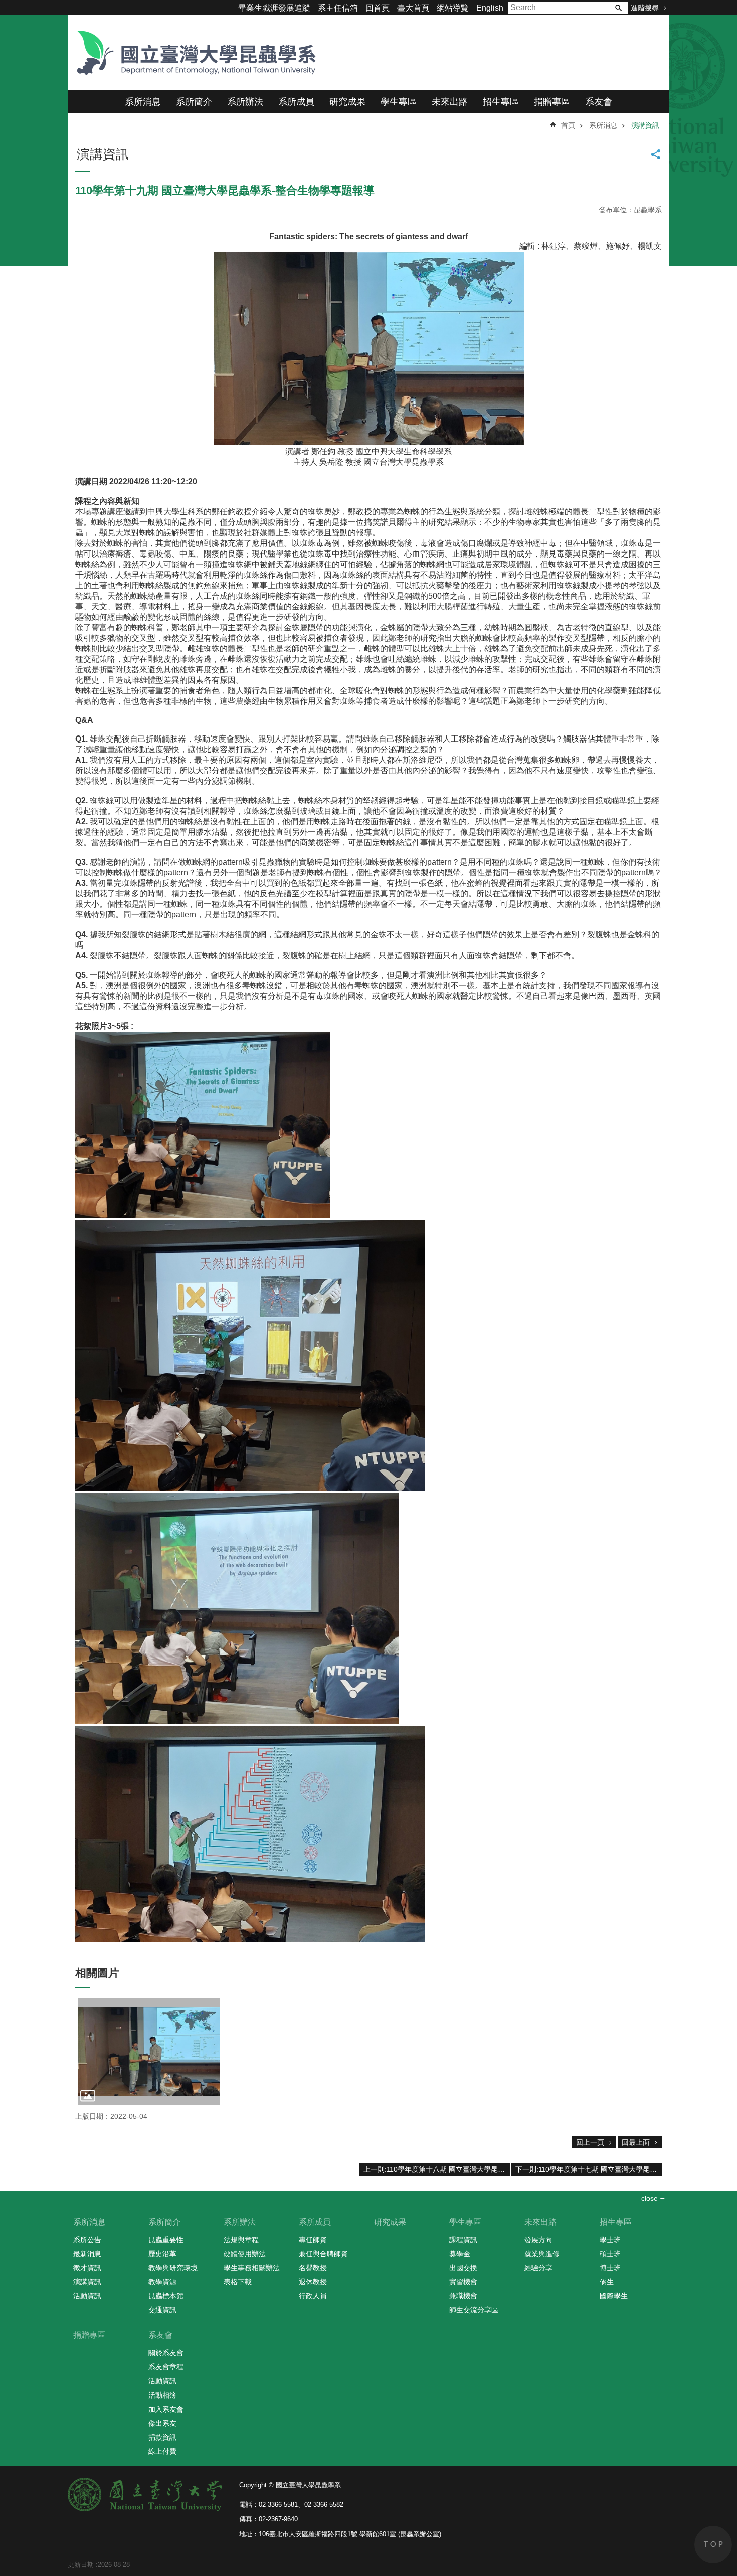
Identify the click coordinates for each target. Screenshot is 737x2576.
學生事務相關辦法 (252, 2268)
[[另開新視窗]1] (149, 2052)
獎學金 (460, 2254)
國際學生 (614, 2296)
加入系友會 (166, 2409)
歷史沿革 (162, 2254)
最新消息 (87, 2254)
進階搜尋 (645, 8)
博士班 (610, 2268)
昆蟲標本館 (166, 2296)
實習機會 (463, 2282)
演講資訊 (645, 125)
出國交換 (463, 2268)
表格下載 (238, 2282)
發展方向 (538, 2240)
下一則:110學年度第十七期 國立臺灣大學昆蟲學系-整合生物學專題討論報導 (589, 2169)
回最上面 (636, 2142)
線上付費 (162, 2451)
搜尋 (618, 8)
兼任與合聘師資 (323, 2254)
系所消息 (143, 102)
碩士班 (610, 2254)
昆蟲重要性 (166, 2240)
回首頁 (378, 8)
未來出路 (450, 102)
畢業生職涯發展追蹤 (274, 8)
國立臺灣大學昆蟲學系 (193, 53)
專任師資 (313, 2240)
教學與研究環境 (173, 2268)
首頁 (568, 125)
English (490, 8)
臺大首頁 (413, 8)
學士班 (610, 2240)
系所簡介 (194, 102)
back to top (713, 2545)
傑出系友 (162, 2423)
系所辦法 (245, 102)
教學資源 (162, 2282)
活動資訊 (87, 2296)
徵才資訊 (87, 2268)
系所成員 (296, 102)
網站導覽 (453, 8)
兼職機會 (463, 2296)
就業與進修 (542, 2254)
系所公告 (87, 2240)
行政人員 (313, 2296)
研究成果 (347, 102)
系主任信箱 (338, 8)
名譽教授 (313, 2268)
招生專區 (501, 102)
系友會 (599, 102)
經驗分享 (538, 2268)
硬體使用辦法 (245, 2254)
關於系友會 (166, 2353)
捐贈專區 (552, 102)
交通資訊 (162, 2310)
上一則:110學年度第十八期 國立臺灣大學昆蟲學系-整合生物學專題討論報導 (437, 2169)
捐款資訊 (162, 2437)
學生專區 (399, 102)
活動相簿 (162, 2395)
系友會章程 (166, 2367)
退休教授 (313, 2282)
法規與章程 (241, 2240)
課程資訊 (463, 2240)
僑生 (607, 2282)
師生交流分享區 (474, 2310)
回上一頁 (590, 2142)
